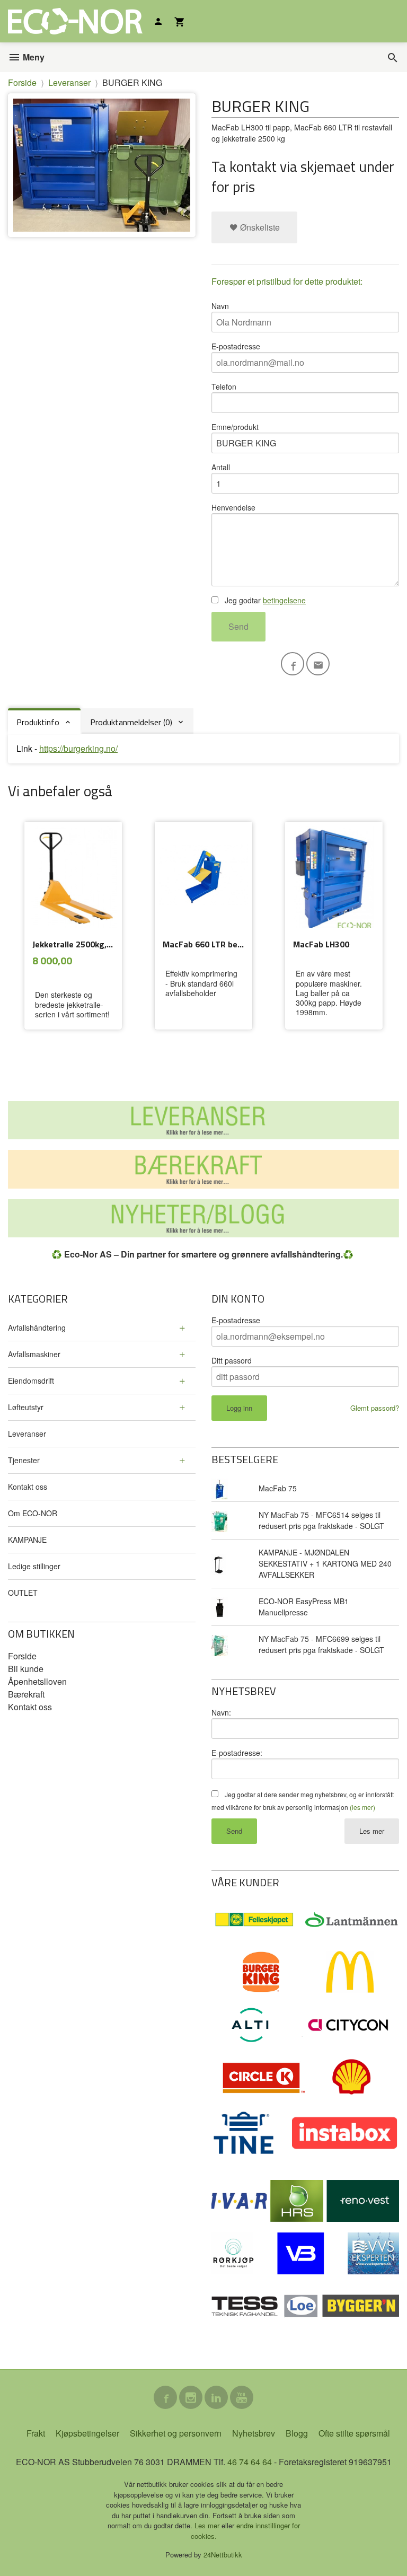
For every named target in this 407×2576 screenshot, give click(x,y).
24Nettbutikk (223, 2555)
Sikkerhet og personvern (176, 2433)
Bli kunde (26, 1669)
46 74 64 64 (250, 2462)
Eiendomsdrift (31, 1381)
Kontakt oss (28, 1487)
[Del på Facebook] (293, 664)
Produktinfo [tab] (38, 722)
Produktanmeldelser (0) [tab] (131, 722)
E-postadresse (236, 346)
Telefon (224, 386)
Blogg (297, 2433)
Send (238, 626)
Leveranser (27, 1434)
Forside (22, 82)
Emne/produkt (235, 427)
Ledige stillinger (34, 1566)
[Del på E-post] (318, 664)
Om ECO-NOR (33, 1513)
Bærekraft (26, 1694)
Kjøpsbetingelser (87, 2433)
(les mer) (362, 1807)
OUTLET (23, 1593)
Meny (33, 57)
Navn (220, 306)
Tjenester (24, 1460)
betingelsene (284, 600)
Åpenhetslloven (37, 1681)
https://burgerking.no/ (78, 748)
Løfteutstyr (26, 1407)
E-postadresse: (237, 1753)
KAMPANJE (27, 1540)
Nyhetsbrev (254, 2433)
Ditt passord (232, 1360)
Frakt (36, 2433)
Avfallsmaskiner (34, 1354)
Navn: (221, 1712)
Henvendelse (233, 507)
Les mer (372, 1831)
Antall (221, 467)
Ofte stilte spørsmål (354, 2433)
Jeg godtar (264, 600)
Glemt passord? (375, 1408)
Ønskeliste (259, 227)
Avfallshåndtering (37, 1327)
